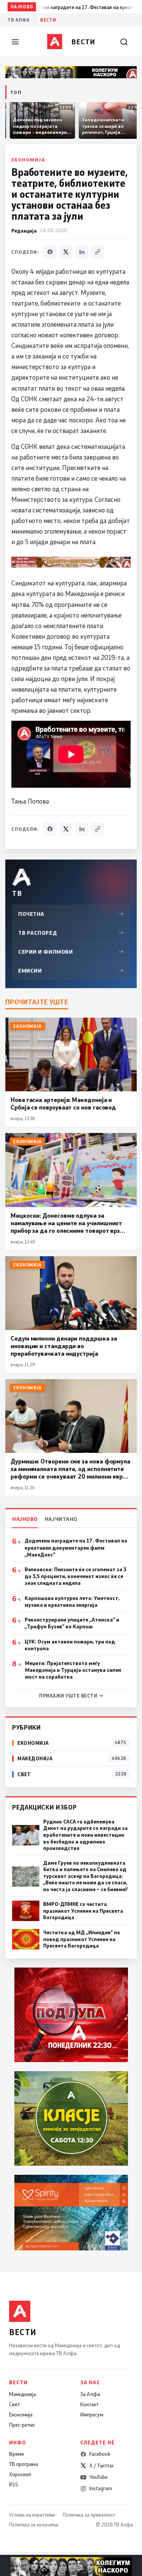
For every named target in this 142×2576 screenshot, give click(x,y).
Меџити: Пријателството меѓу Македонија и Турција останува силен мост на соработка (73, 1670)
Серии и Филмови (71, 952)
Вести (48, 20)
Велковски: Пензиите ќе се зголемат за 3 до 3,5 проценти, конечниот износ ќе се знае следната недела (76, 1576)
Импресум (92, 2415)
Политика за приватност (89, 2515)
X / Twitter (102, 2466)
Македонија (23, 2394)
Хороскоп (20, 2474)
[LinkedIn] (82, 252)
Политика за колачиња (34, 2525)
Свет (14, 2404)
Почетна (71, 914)
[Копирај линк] (98, 252)
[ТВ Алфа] (55, 42)
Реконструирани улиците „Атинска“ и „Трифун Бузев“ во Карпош (72, 1623)
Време (16, 2454)
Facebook (100, 2454)
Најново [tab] (25, 1519)
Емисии (71, 971)
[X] (66, 252)
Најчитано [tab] (61, 1519)
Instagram (101, 2488)
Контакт (89, 2404)
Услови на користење (32, 2515)
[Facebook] (50, 252)
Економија (28, 160)
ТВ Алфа (19, 20)
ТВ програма (23, 2464)
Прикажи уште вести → (71, 1696)
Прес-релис (22, 2425)
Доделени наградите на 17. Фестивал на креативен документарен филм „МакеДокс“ (76, 1547)
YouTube (98, 2477)
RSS (14, 2484)
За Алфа (90, 2394)
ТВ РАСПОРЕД (71, 933)
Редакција (24, 230)
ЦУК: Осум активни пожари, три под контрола (70, 1645)
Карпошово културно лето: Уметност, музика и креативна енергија (72, 1601)
